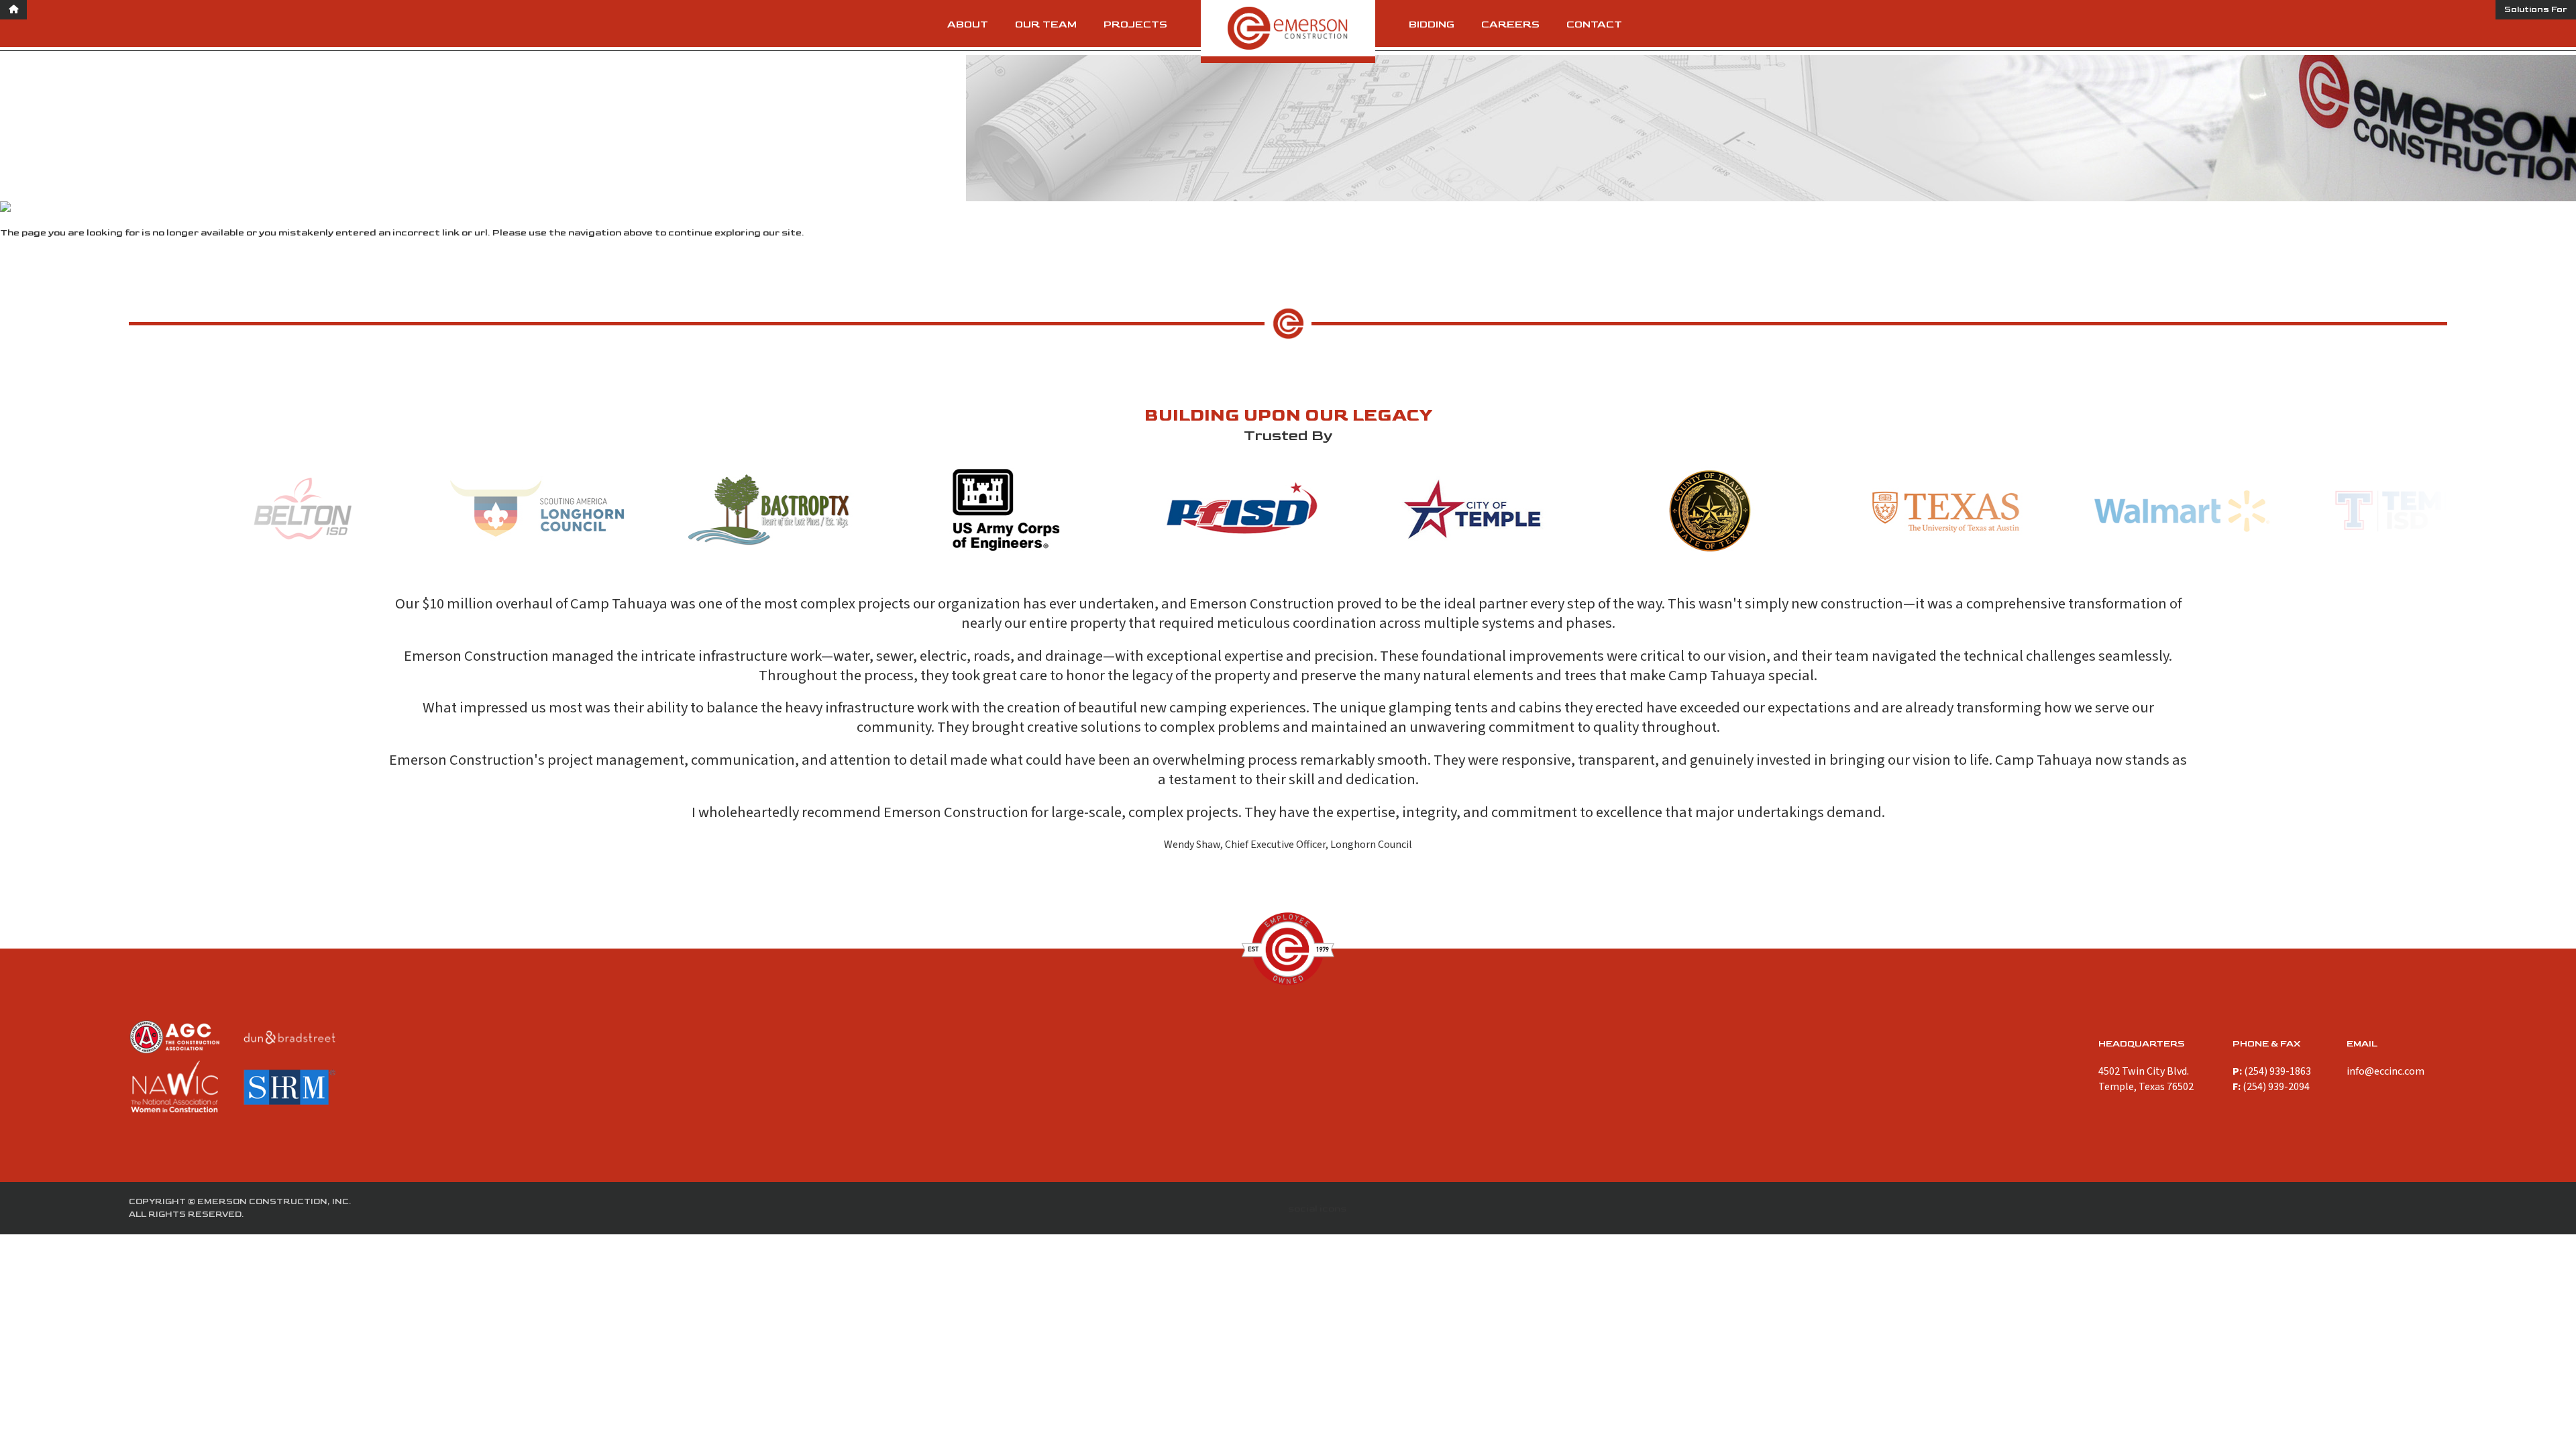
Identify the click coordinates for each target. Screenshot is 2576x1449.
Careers (1510, 24)
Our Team (1046, 24)
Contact (1594, 24)
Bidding (1432, 24)
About (968, 24)
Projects (1135, 24)
